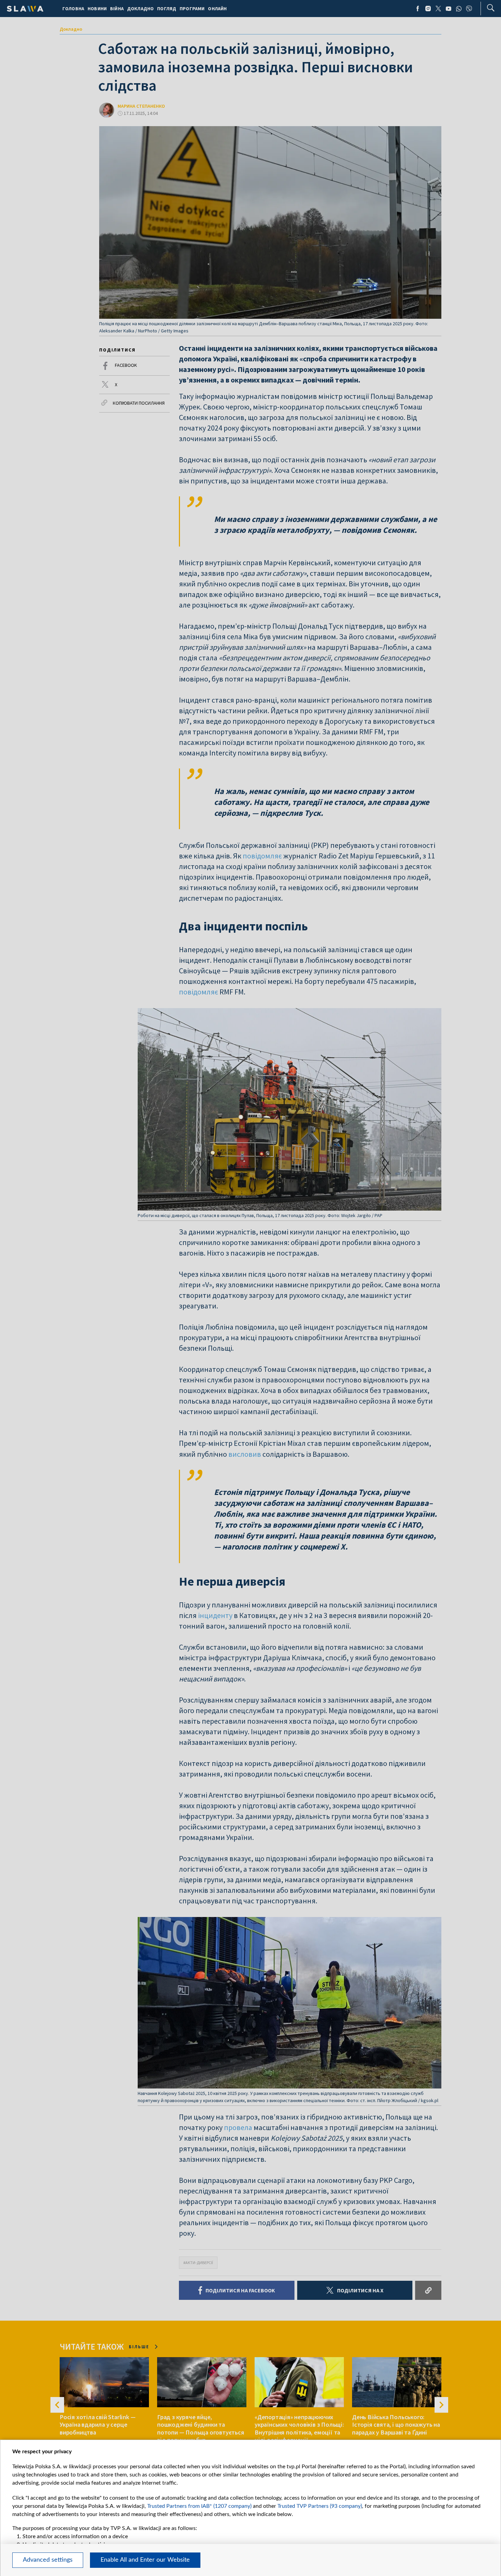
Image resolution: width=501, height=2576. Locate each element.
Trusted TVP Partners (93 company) (320, 2506)
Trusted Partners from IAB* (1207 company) (199, 2506)
